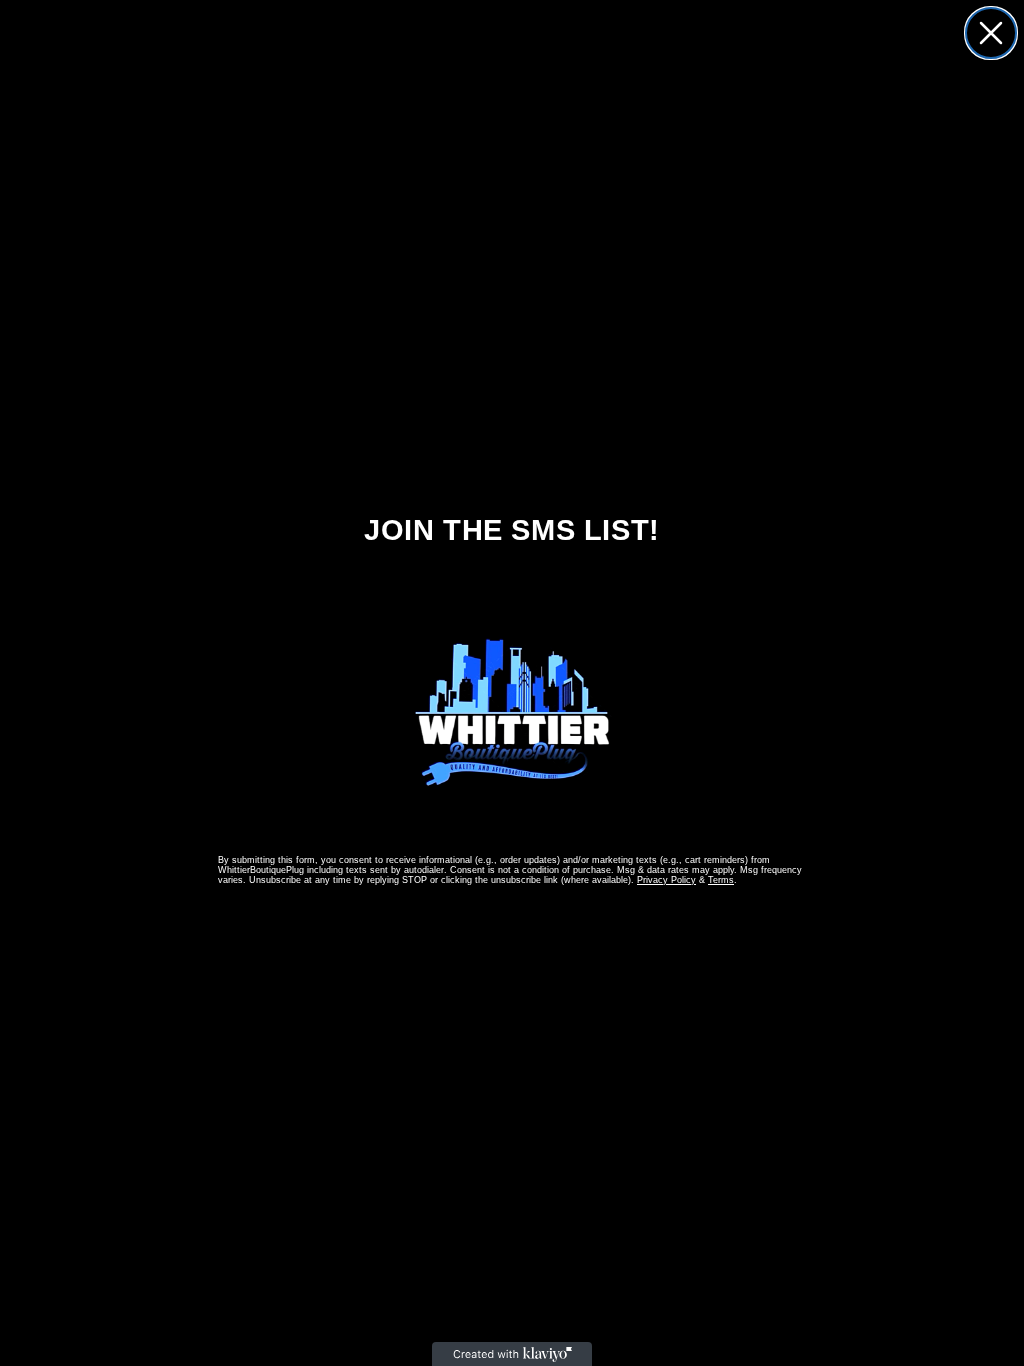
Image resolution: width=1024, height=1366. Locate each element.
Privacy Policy (666, 880)
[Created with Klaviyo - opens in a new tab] (512, 1354)
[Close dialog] (991, 33)
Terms (721, 880)
